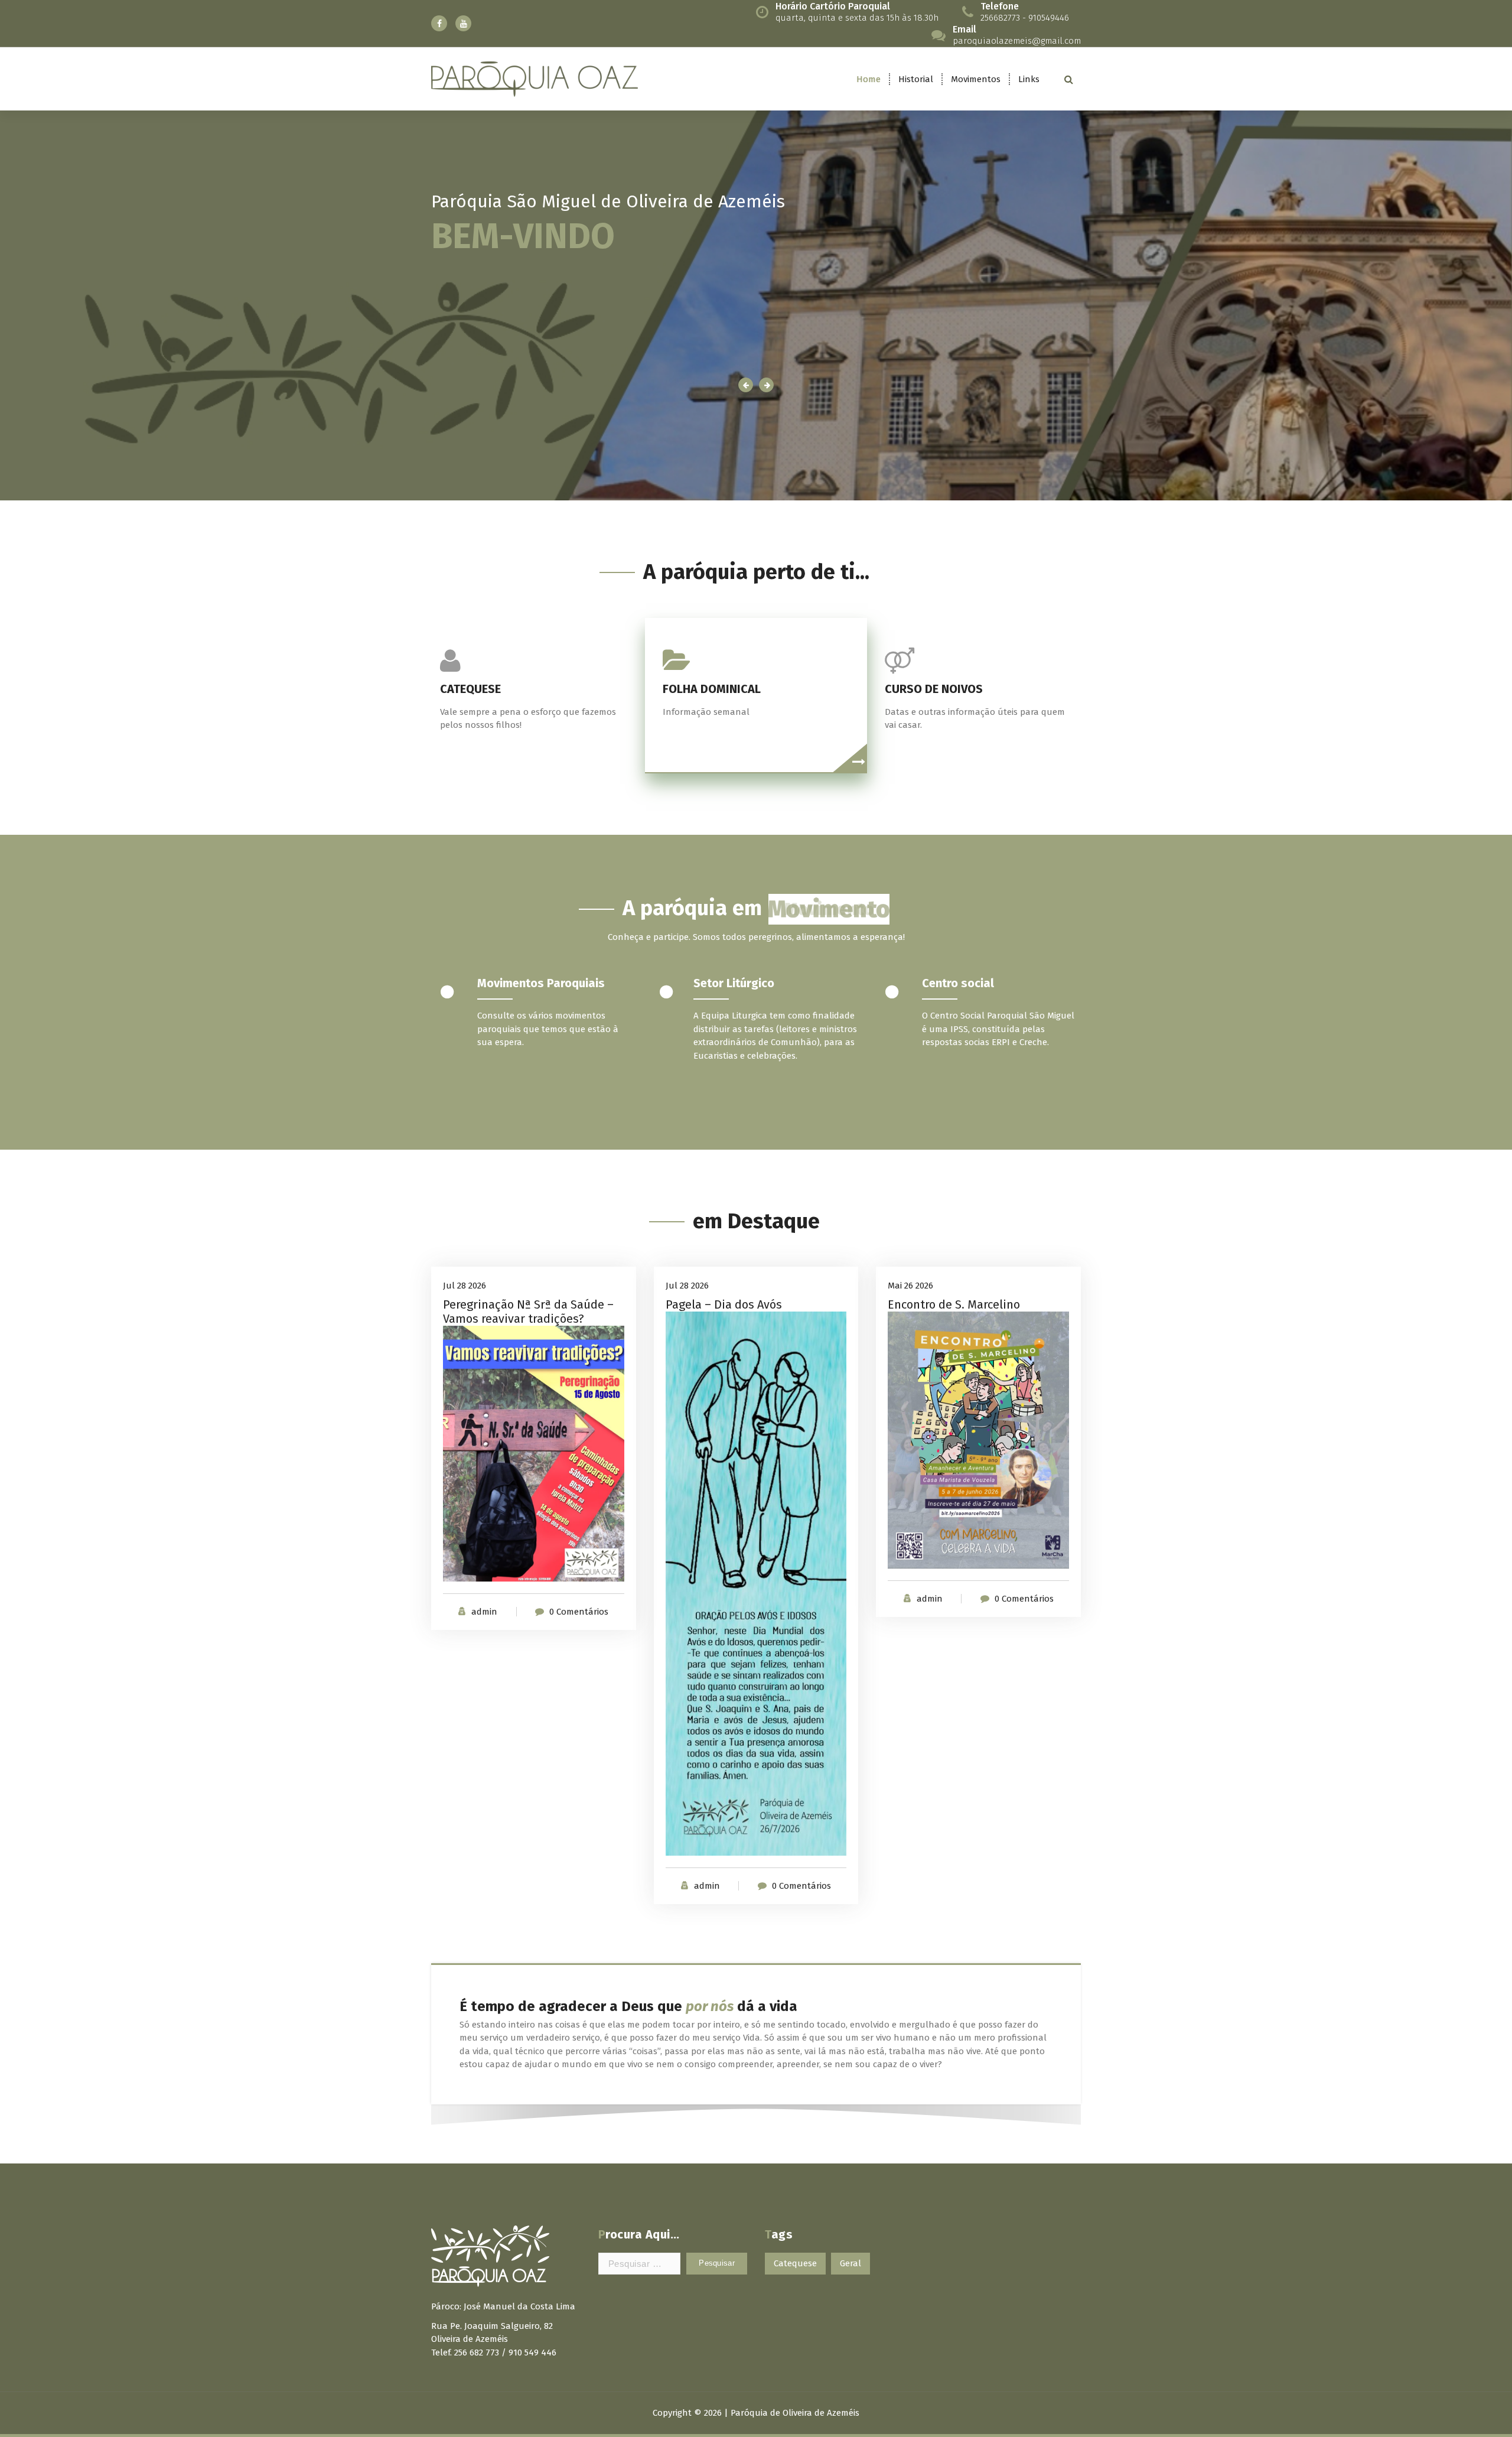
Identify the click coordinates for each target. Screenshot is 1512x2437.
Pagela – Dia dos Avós (724, 1304)
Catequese (795, 2263)
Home (869, 79)
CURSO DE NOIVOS (934, 689)
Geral (850, 2263)
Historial (916, 79)
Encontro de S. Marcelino (954, 1304)
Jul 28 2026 (465, 1286)
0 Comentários (579, 1612)
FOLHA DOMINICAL (712, 689)
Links (1029, 79)
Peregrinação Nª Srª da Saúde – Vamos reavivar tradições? (528, 1312)
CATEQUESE (470, 689)
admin (484, 1612)
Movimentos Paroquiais (541, 983)
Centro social (958, 983)
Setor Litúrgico (734, 983)
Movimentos (976, 79)
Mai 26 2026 (910, 1286)
